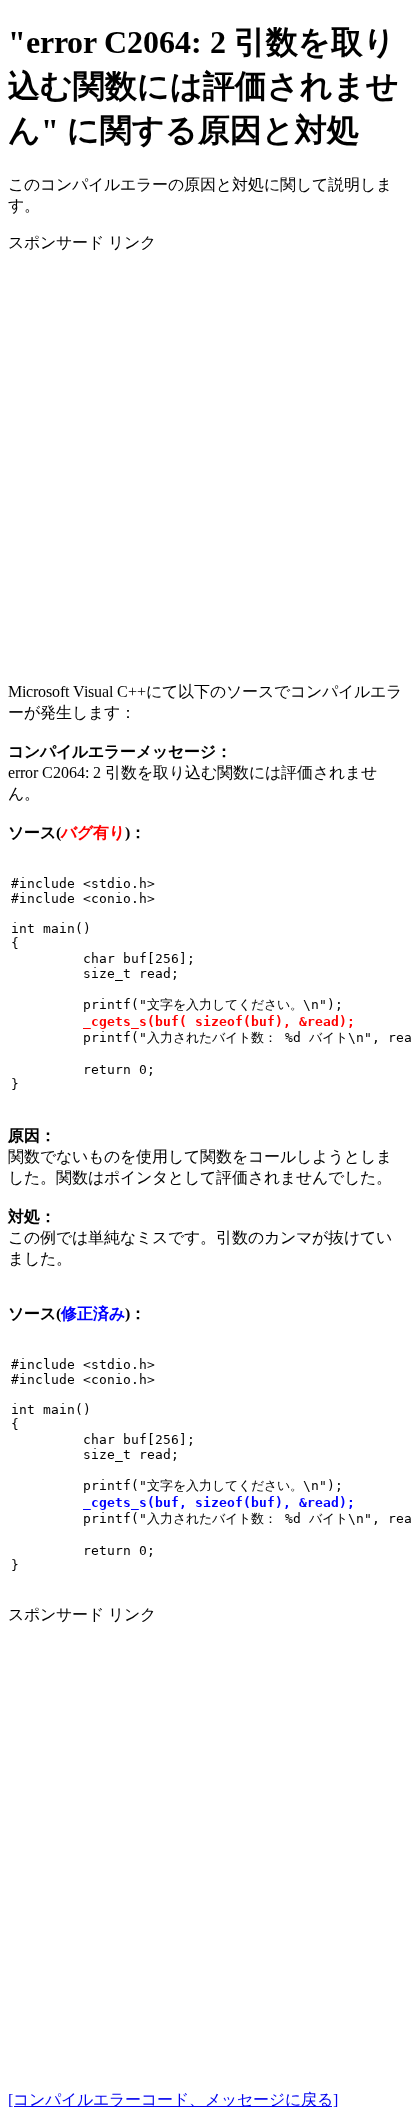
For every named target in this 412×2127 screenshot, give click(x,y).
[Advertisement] (206, 460)
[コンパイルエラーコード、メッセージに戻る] (173, 2099)
